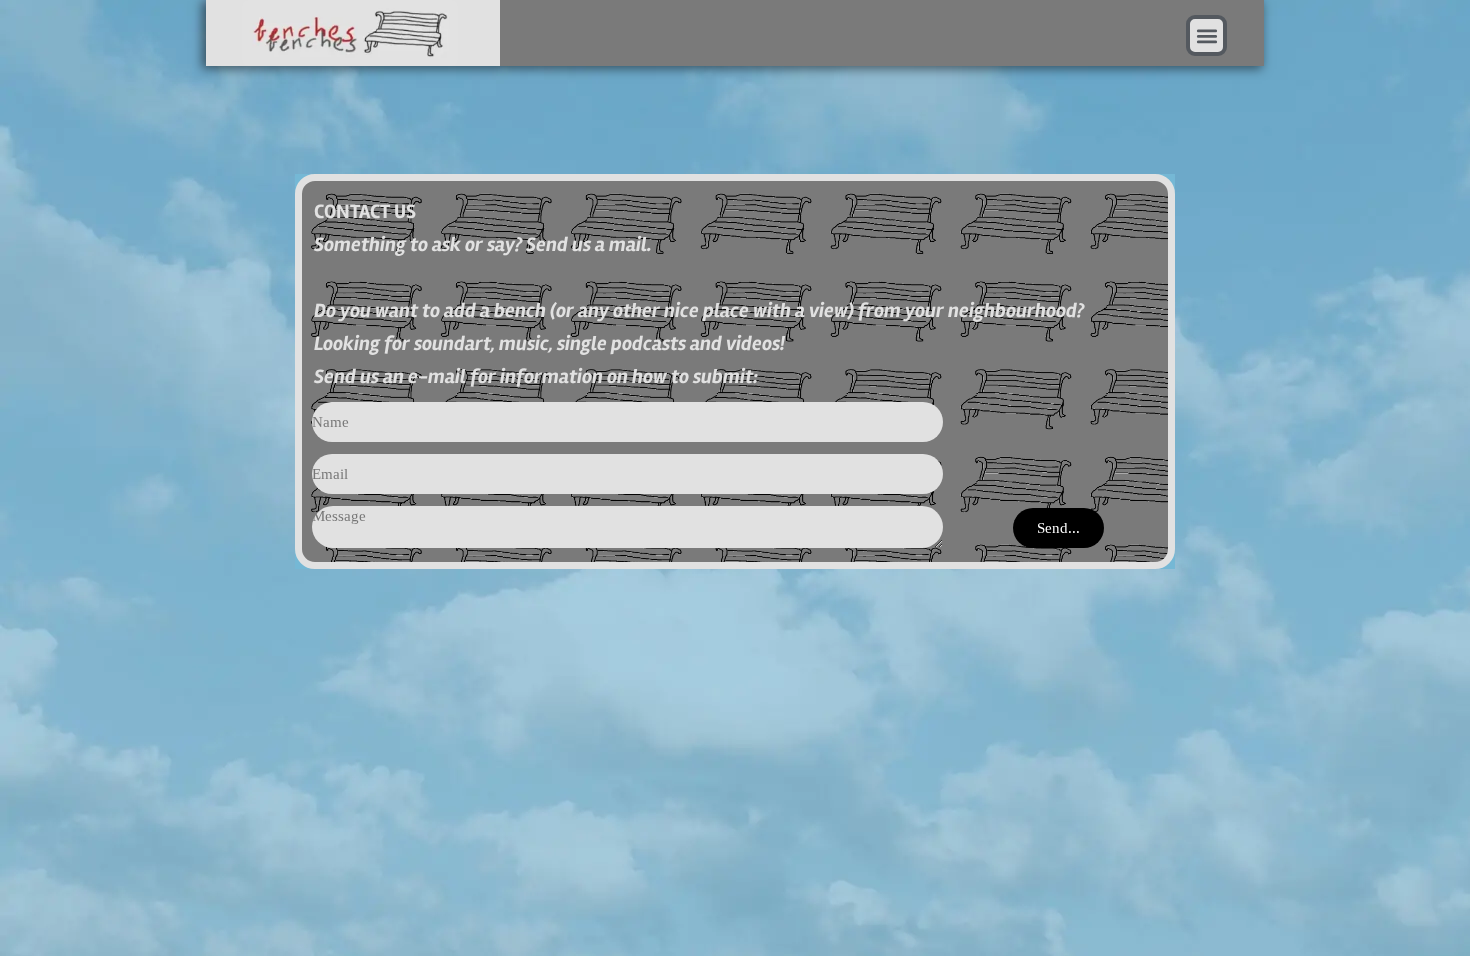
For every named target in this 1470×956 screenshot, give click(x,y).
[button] (1206, 35)
